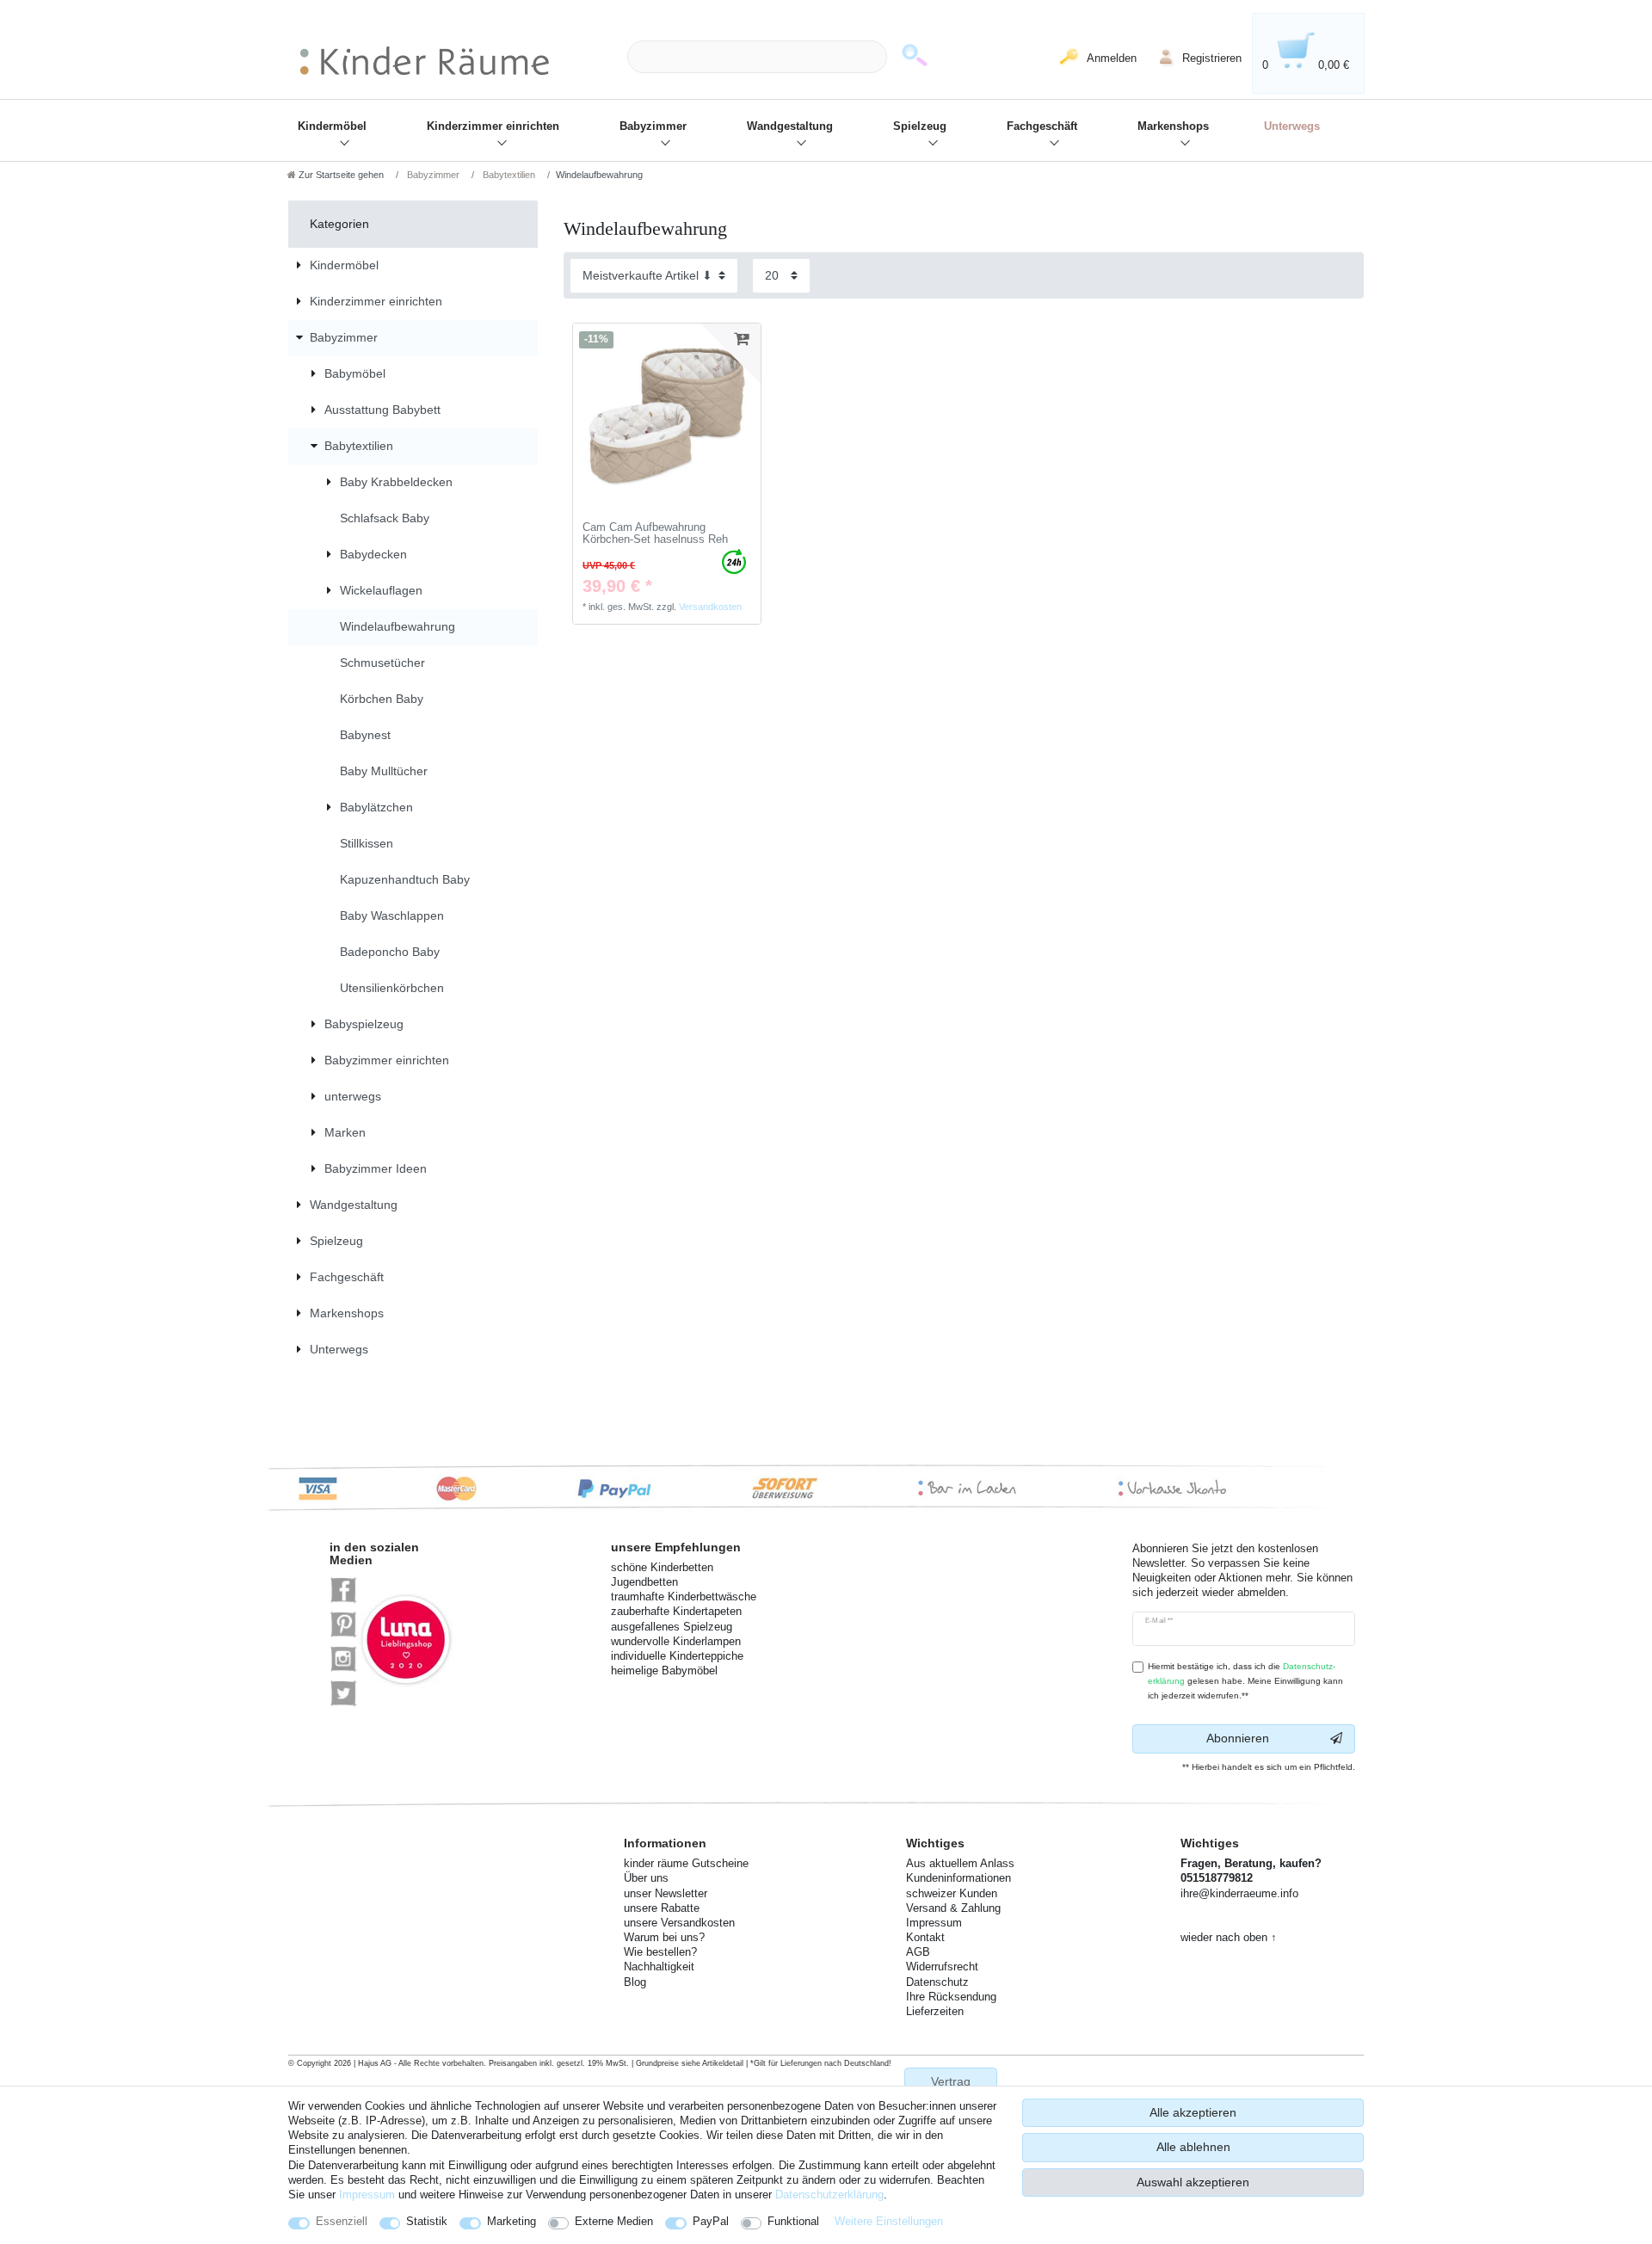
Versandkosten (710, 607)
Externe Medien (614, 2221)
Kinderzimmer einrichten (493, 126)
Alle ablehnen (1193, 2147)
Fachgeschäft (1042, 126)
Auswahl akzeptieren (1193, 2182)
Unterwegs (1292, 126)
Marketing (512, 2221)
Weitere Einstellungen (889, 2221)
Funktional (793, 2221)
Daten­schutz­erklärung (829, 2195)
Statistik (427, 2221)
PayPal (711, 2221)
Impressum (367, 2195)
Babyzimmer (653, 126)
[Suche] (915, 57)
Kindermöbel (332, 126)
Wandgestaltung (790, 126)
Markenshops (1173, 126)
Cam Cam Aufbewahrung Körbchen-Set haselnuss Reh (655, 534)
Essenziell (342, 2221)
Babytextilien (508, 175)
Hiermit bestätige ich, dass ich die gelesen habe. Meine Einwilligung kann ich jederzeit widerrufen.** (1245, 1681)
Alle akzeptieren (1193, 2112)
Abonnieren (1238, 1738)
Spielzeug (920, 126)
